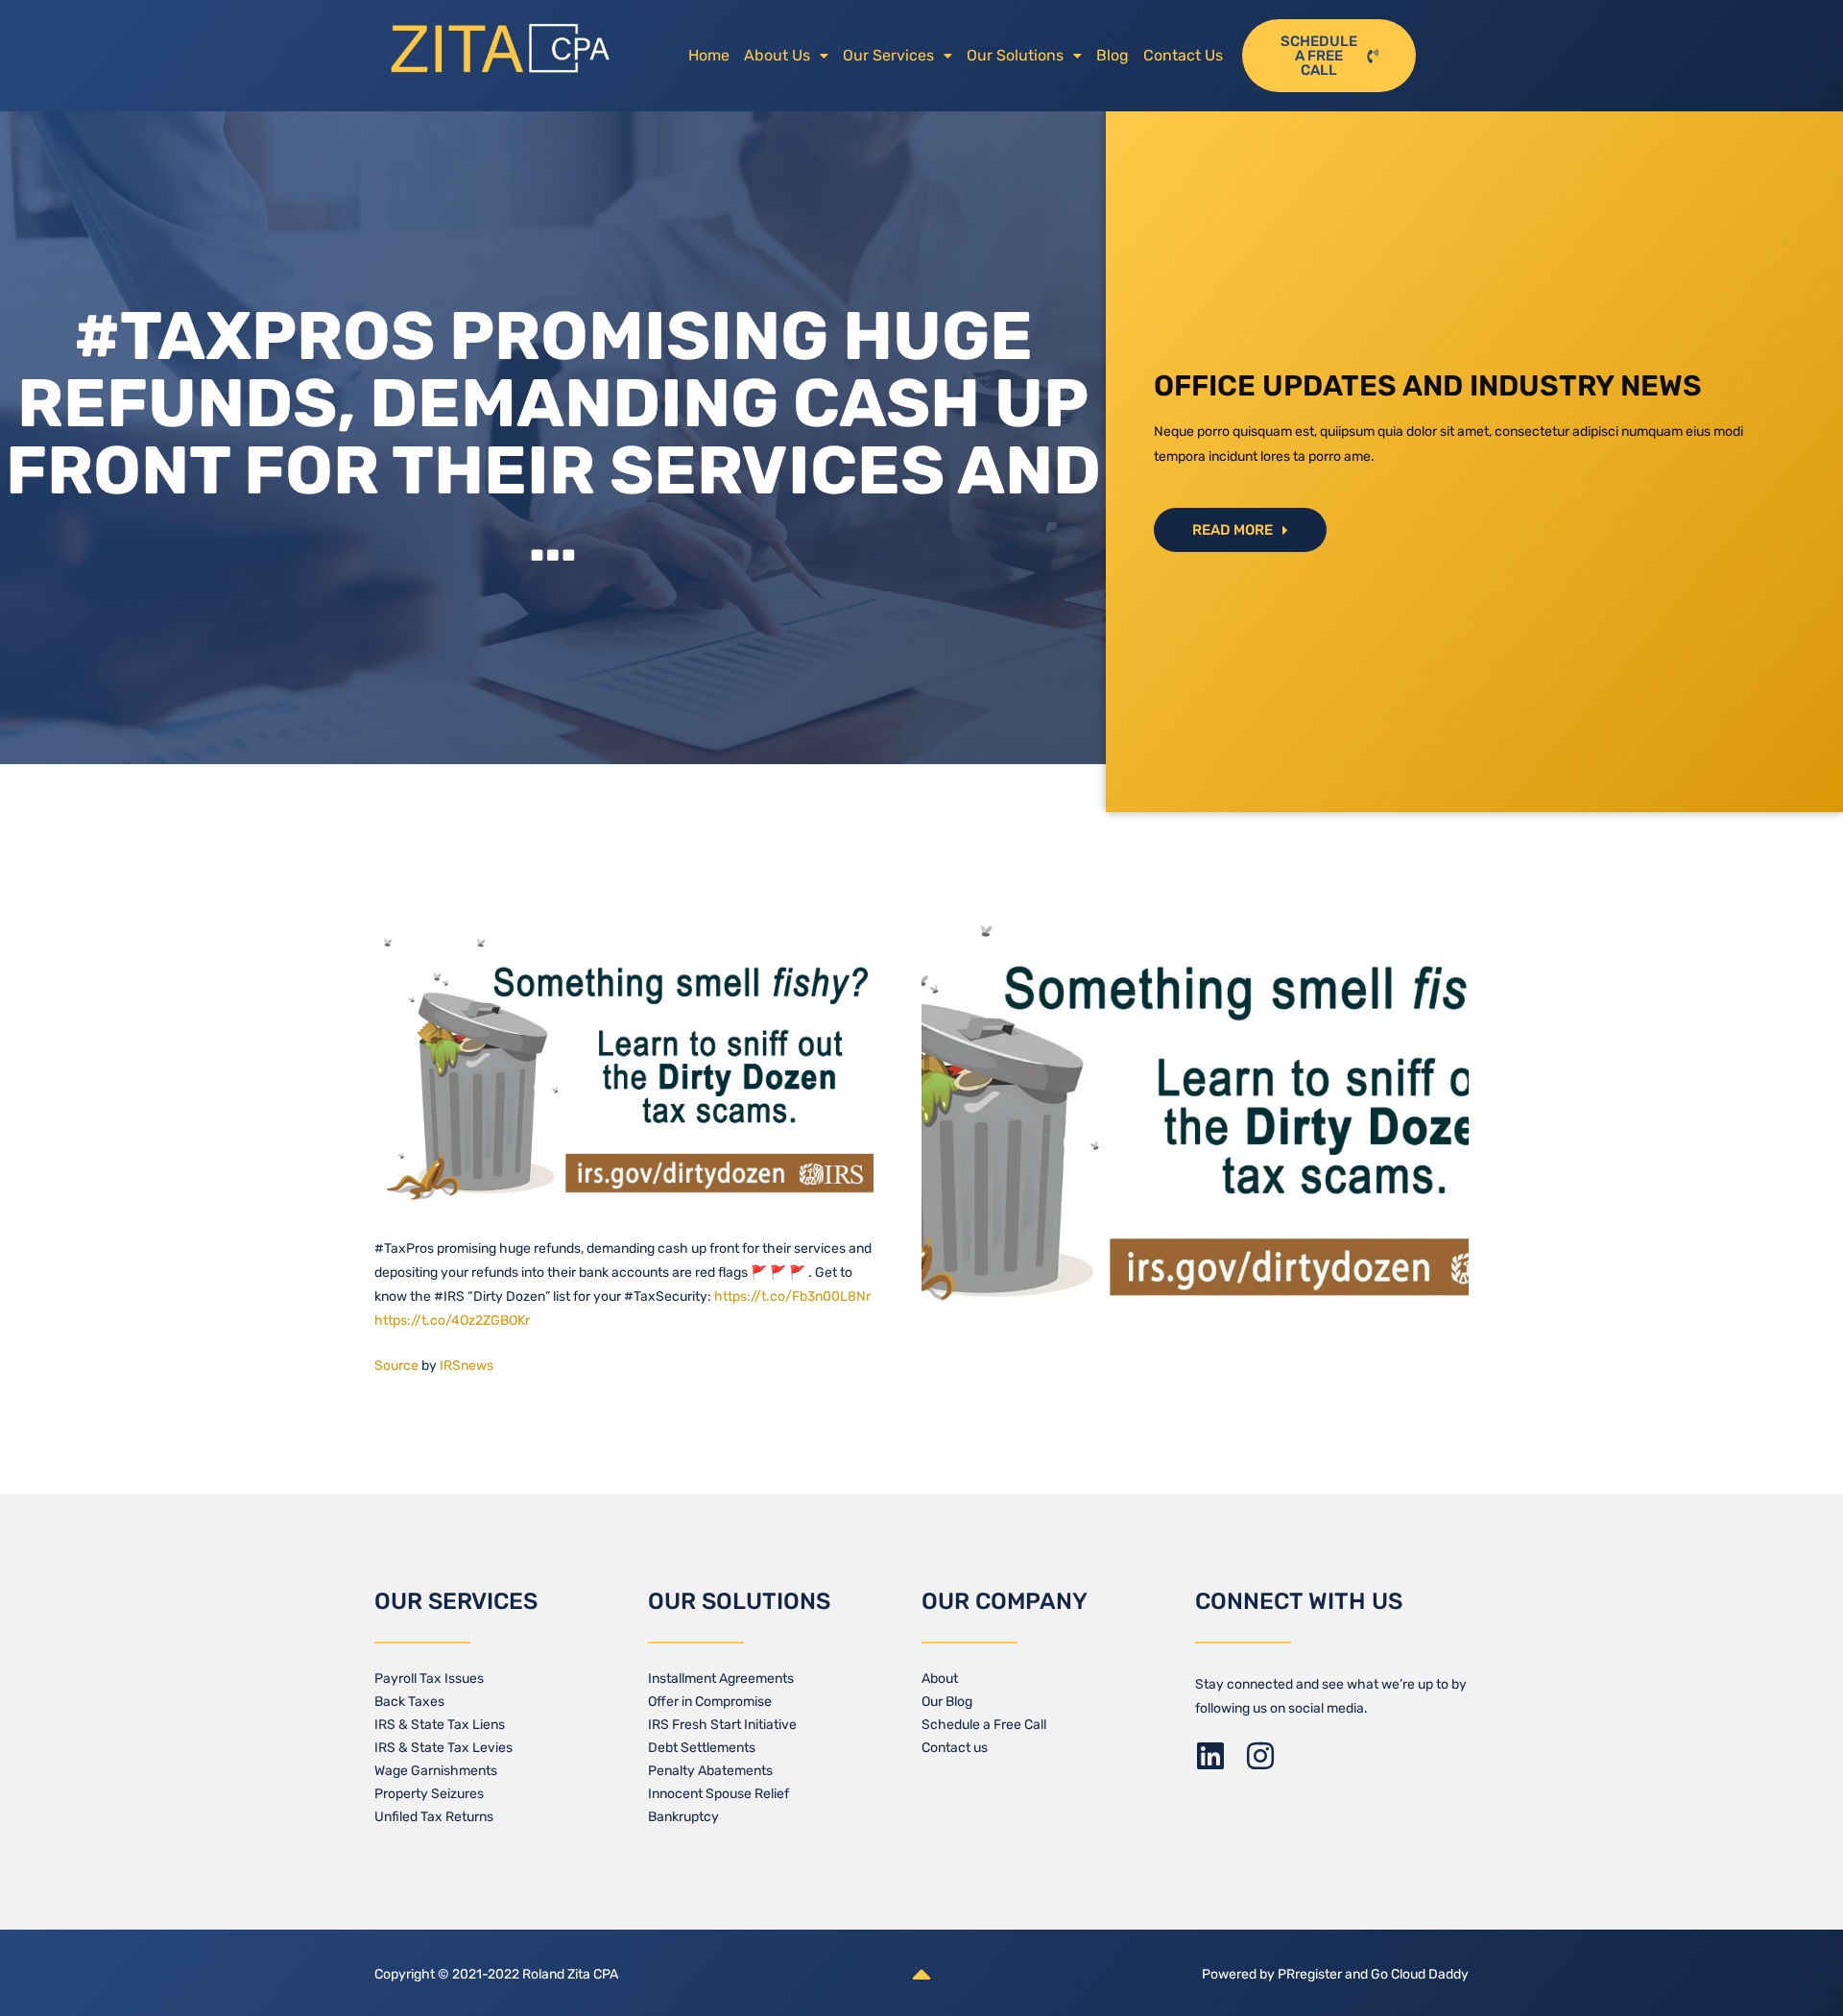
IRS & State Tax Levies (443, 1748)
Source (396, 1366)
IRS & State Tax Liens (440, 1725)
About (940, 1679)
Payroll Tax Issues (429, 1679)
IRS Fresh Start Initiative (722, 1725)
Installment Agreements (721, 1679)
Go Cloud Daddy (1420, 1974)
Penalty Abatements (710, 1771)
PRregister (1311, 1974)
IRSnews (467, 1366)
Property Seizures (429, 1794)
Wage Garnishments (436, 1771)
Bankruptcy (683, 1817)
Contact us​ (955, 1748)
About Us (777, 55)
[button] (786, 56)
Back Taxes (409, 1702)
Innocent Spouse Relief (718, 1794)
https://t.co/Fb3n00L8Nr (792, 1296)
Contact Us (1183, 55)
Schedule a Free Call (984, 1725)
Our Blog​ (947, 1702)
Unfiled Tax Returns (434, 1817)
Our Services (888, 55)
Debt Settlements (702, 1748)
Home (709, 55)
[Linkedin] (1210, 1756)
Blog (1113, 55)
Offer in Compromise (710, 1702)
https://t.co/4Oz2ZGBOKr (452, 1320)
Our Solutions (1015, 55)
